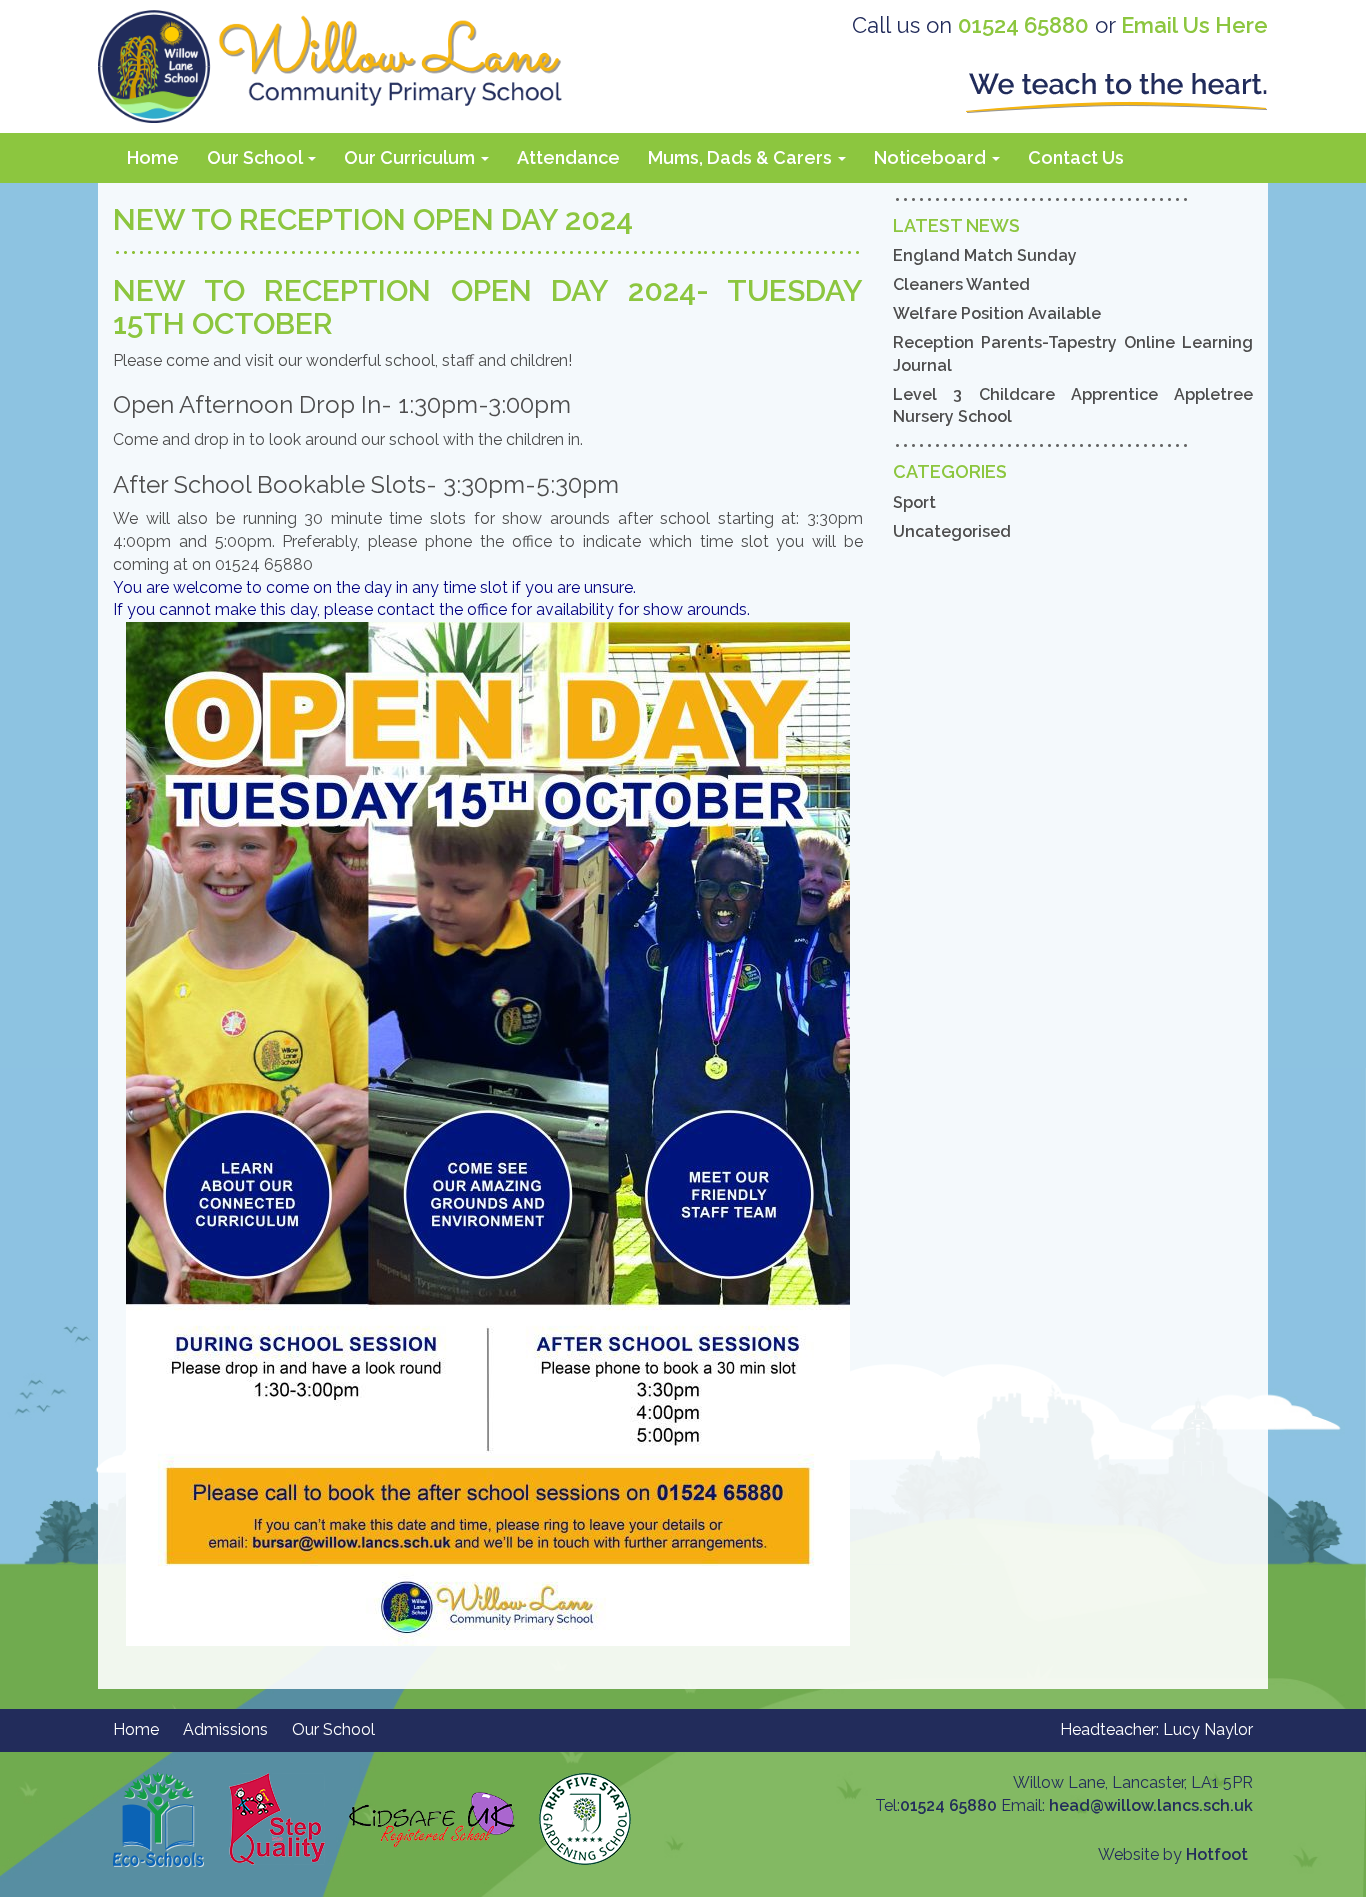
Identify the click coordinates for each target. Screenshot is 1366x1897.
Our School (256, 157)
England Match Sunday (985, 255)
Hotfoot (1217, 1854)
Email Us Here (1194, 25)
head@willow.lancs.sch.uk (1151, 1805)
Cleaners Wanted (961, 284)
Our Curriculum (411, 157)
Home (153, 157)
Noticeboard (932, 157)
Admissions (225, 1729)
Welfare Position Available (997, 313)
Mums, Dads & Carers (742, 157)
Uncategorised (952, 531)
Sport (914, 502)
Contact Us (1076, 157)
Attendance (568, 157)
